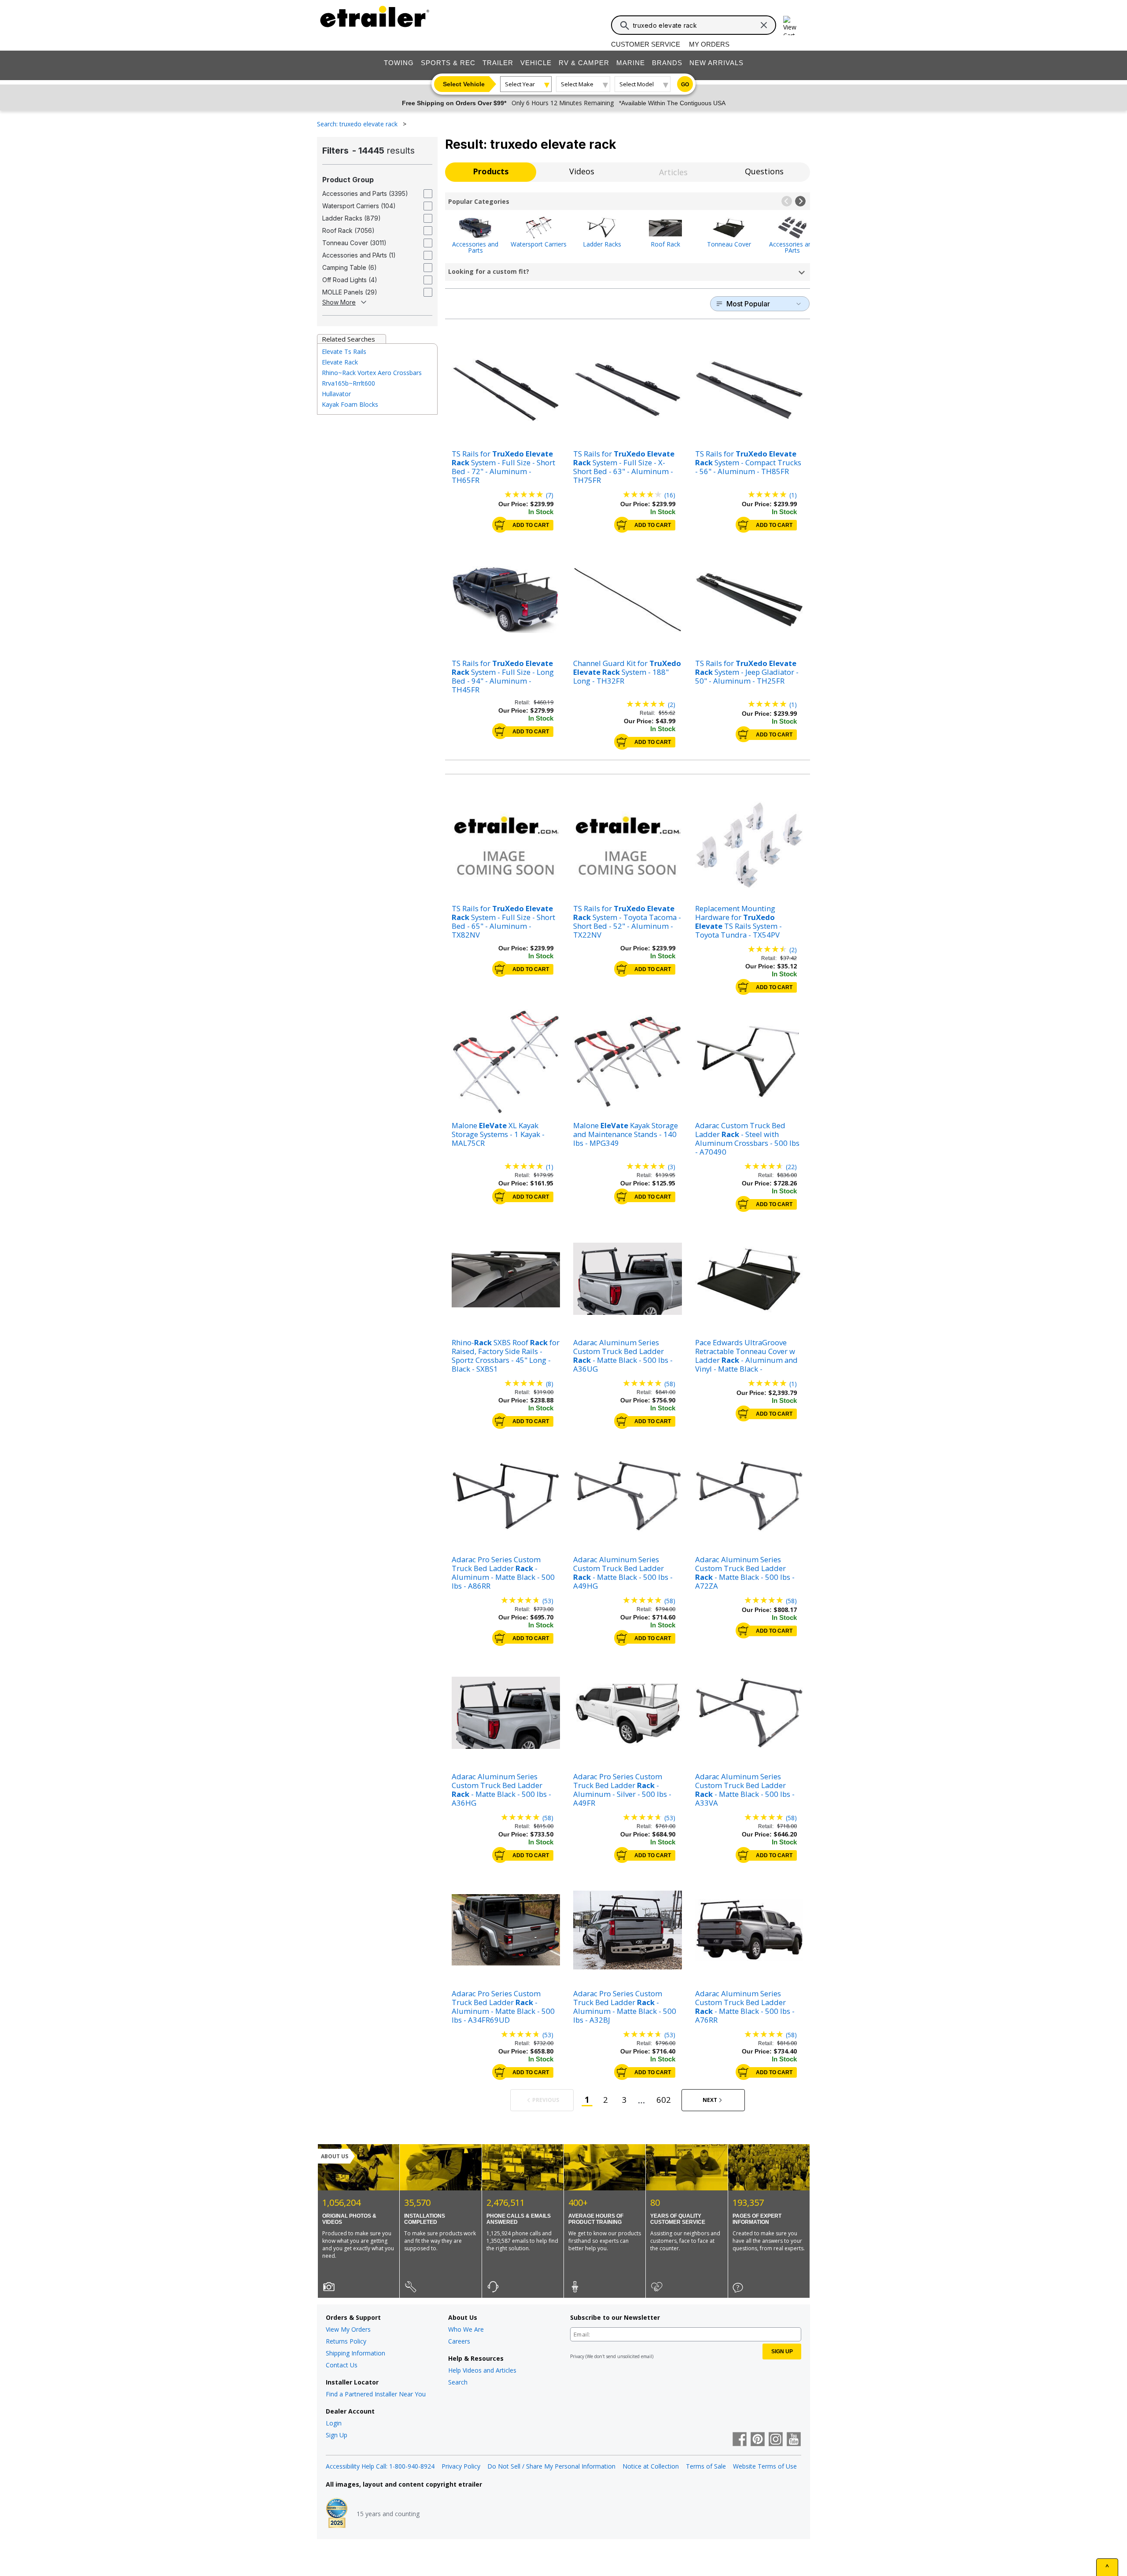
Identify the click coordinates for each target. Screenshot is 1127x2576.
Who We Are (466, 2329)
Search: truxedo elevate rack (358, 124)
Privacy (577, 2356)
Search (458, 2382)
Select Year (520, 84)
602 (664, 2099)
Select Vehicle (464, 84)
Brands (667, 63)
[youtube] (794, 2440)
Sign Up (337, 2435)
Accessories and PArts (792, 247)
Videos (582, 171)
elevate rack (340, 362)
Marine (631, 63)
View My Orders (348, 2329)
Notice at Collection (651, 2466)
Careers (459, 2341)
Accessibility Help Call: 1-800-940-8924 (380, 2466)
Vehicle (536, 63)
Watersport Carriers (539, 244)
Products (491, 171)
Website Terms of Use (765, 2466)
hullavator (336, 394)
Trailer (498, 63)
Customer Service (646, 44)
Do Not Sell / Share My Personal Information (551, 2466)
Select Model (637, 84)
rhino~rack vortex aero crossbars (372, 373)
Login (334, 2423)
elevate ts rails (344, 351)
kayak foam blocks (350, 404)
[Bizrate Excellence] (337, 2514)
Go (685, 85)
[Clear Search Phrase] (764, 25)
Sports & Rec (448, 63)
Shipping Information (355, 2353)
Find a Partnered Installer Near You (376, 2394)
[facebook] (740, 2440)
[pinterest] (758, 2440)
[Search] (625, 26)
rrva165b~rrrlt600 (348, 383)
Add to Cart (531, 525)
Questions (764, 171)
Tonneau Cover (729, 244)
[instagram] (776, 2440)
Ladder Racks (602, 244)
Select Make (577, 84)
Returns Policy (346, 2341)
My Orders (709, 44)
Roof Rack (665, 244)
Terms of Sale (706, 2466)
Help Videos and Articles (482, 2370)
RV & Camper (584, 63)
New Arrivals (716, 63)
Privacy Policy (461, 2466)
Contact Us (342, 2365)
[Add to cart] (500, 525)
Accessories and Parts (475, 247)
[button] (787, 201)
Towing (399, 63)
